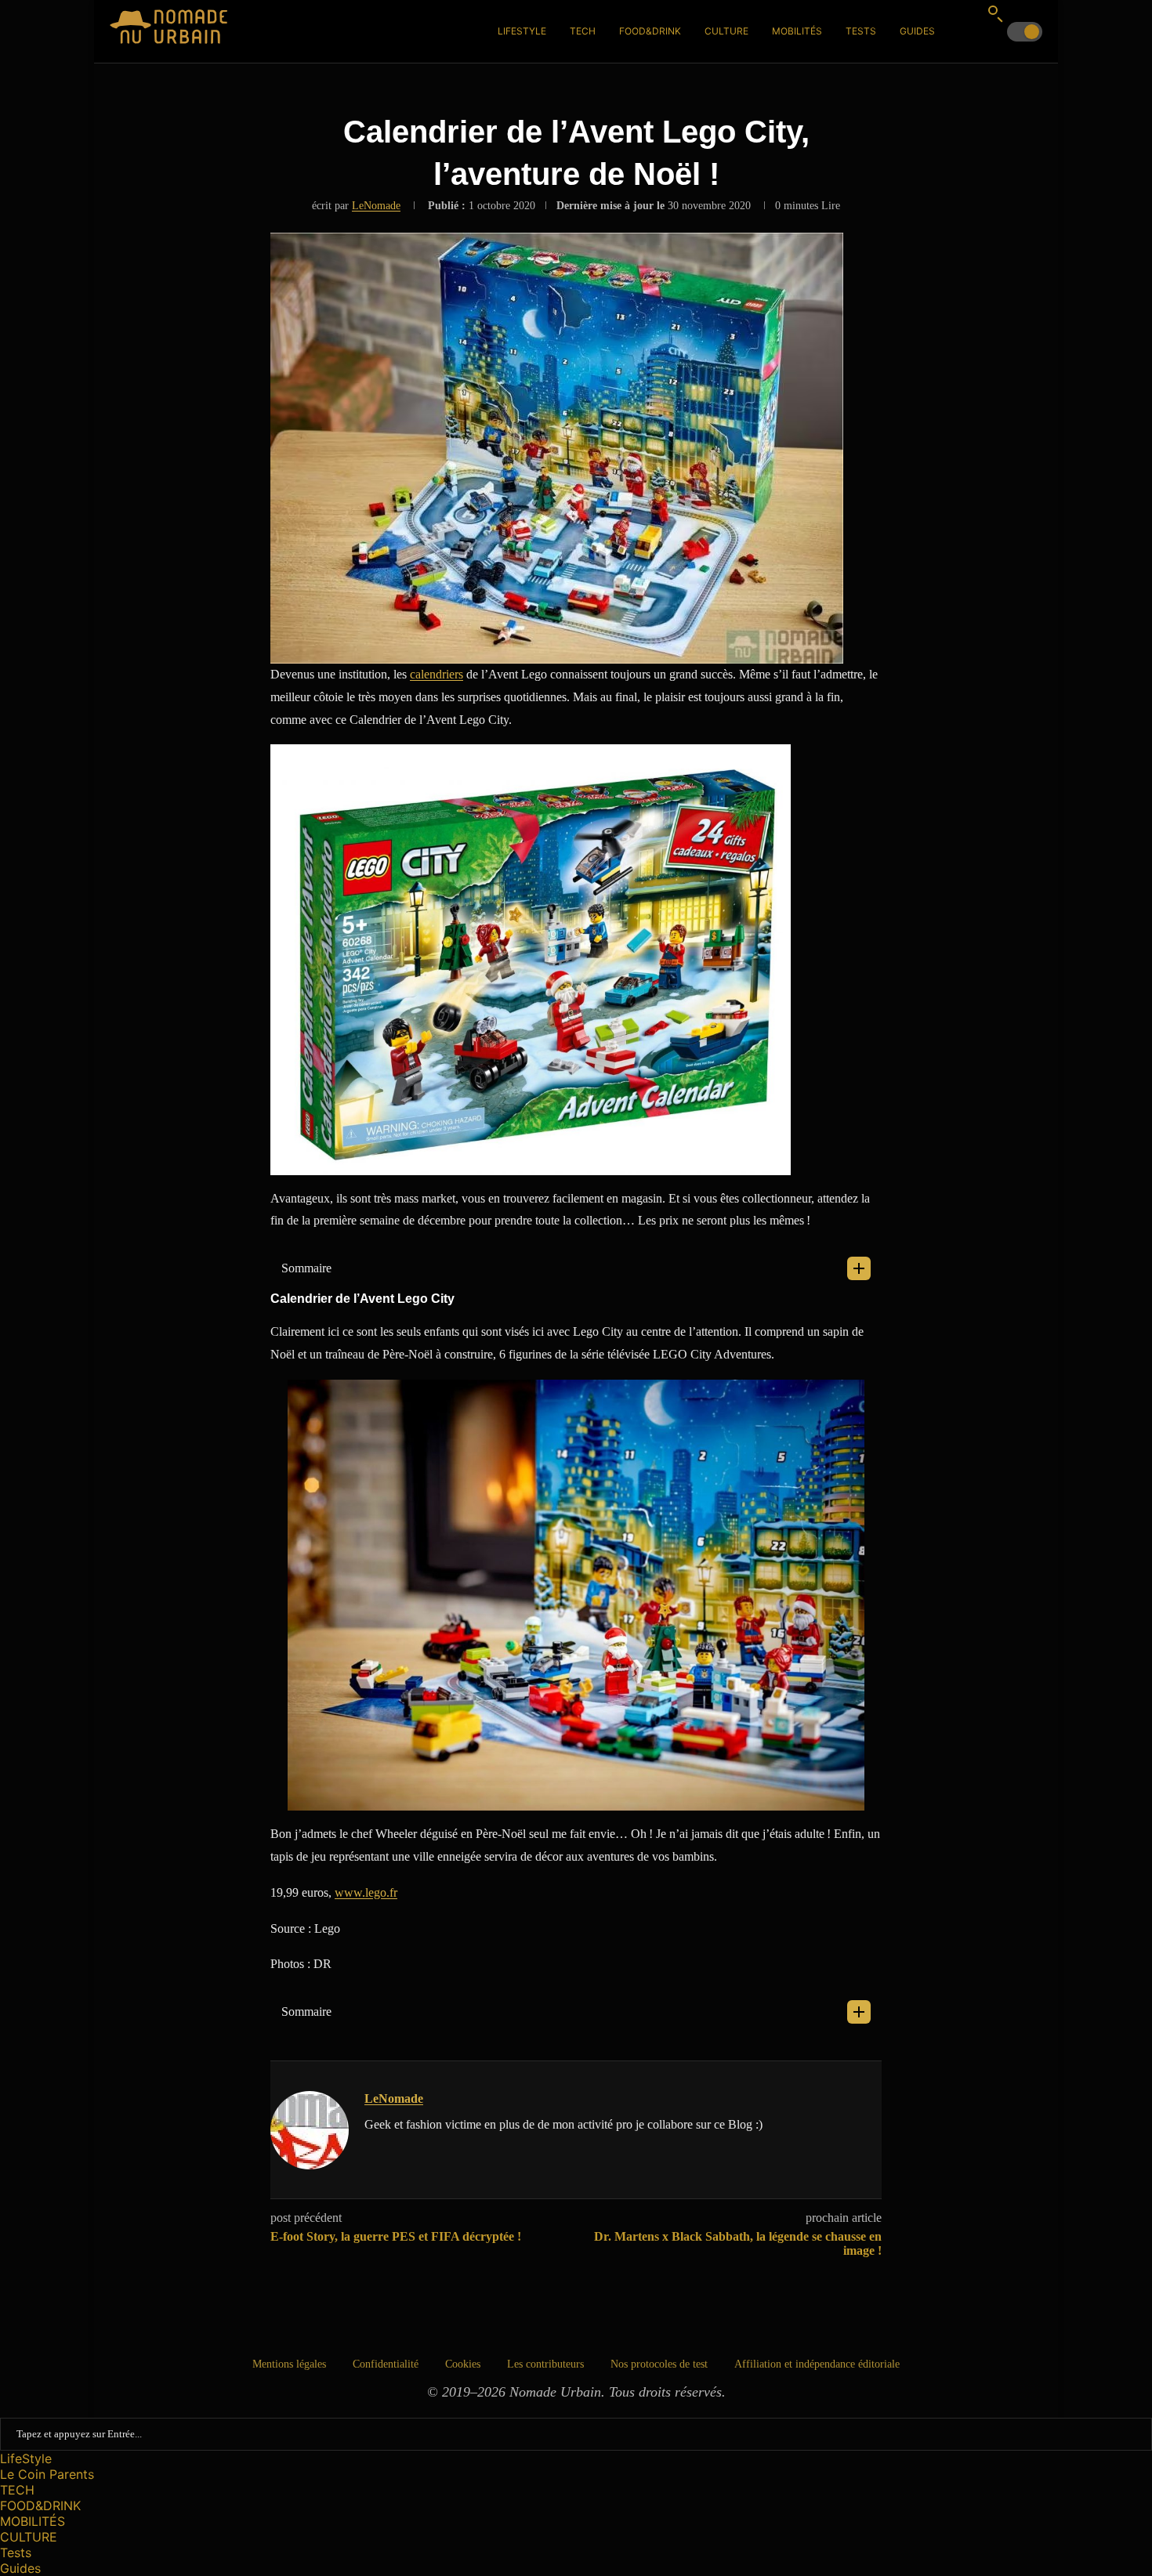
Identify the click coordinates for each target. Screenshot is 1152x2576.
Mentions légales (289, 2364)
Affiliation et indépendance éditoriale (817, 2364)
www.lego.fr (366, 1892)
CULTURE (726, 31)
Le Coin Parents (47, 2474)
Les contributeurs (545, 2364)
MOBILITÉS (797, 31)
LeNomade (376, 206)
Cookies (463, 2364)
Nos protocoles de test (659, 2364)
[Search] (995, 13)
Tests (861, 31)
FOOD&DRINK (650, 31)
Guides (917, 31)
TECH (583, 31)
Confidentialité (386, 2364)
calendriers (437, 674)
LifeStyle (522, 31)
